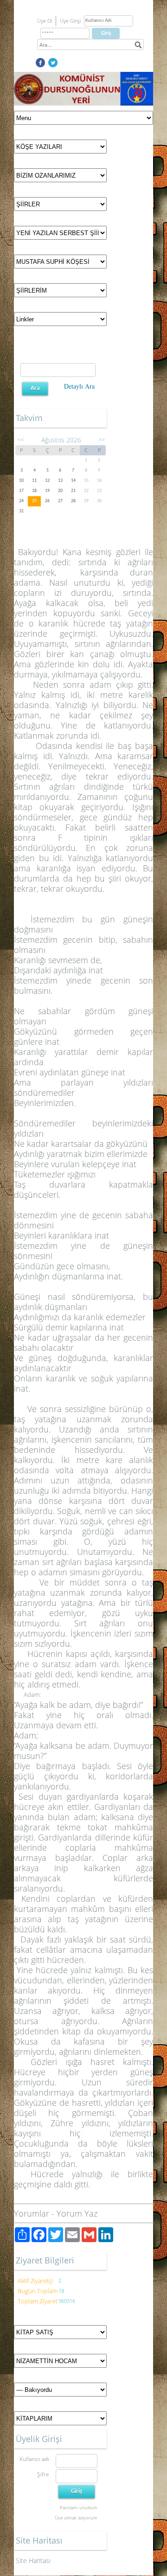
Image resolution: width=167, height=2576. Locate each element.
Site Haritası (33, 2560)
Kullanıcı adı (34, 2459)
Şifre (43, 2474)
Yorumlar (32, 2213)
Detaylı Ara (79, 386)
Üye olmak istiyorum (76, 2518)
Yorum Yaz (77, 2213)
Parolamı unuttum (79, 2507)
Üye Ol (45, 21)
